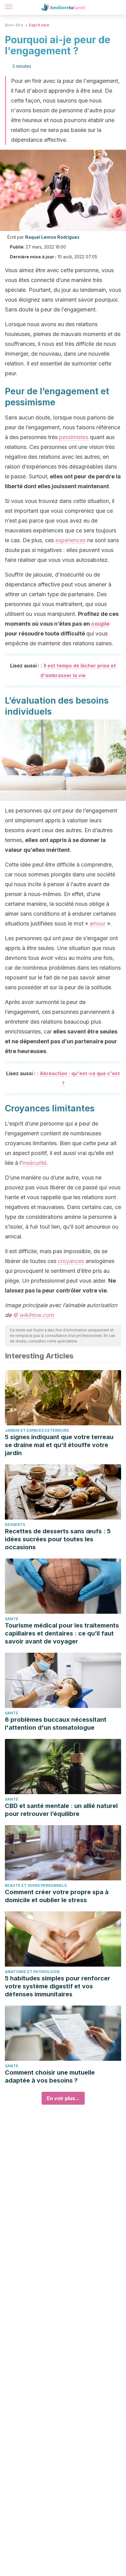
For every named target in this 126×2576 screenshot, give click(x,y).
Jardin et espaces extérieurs (37, 1430)
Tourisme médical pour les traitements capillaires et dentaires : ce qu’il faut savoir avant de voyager (62, 1633)
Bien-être (14, 25)
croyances (71, 1261)
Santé (12, 1619)
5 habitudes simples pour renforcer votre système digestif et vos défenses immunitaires (57, 1986)
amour (98, 923)
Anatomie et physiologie (32, 1972)
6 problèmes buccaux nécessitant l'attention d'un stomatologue (56, 1724)
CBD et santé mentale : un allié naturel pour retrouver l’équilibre (61, 1810)
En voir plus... (63, 2098)
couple (100, 624)
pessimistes (74, 437)
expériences (70, 540)
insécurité (34, 1163)
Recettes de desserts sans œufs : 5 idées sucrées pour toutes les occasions (58, 1539)
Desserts (15, 1525)
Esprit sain (39, 25)
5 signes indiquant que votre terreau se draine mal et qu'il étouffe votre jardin (59, 1445)
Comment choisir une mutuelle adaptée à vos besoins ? (50, 2076)
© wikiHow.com (33, 1315)
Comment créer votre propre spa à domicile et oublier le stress (57, 1896)
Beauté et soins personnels (36, 1885)
